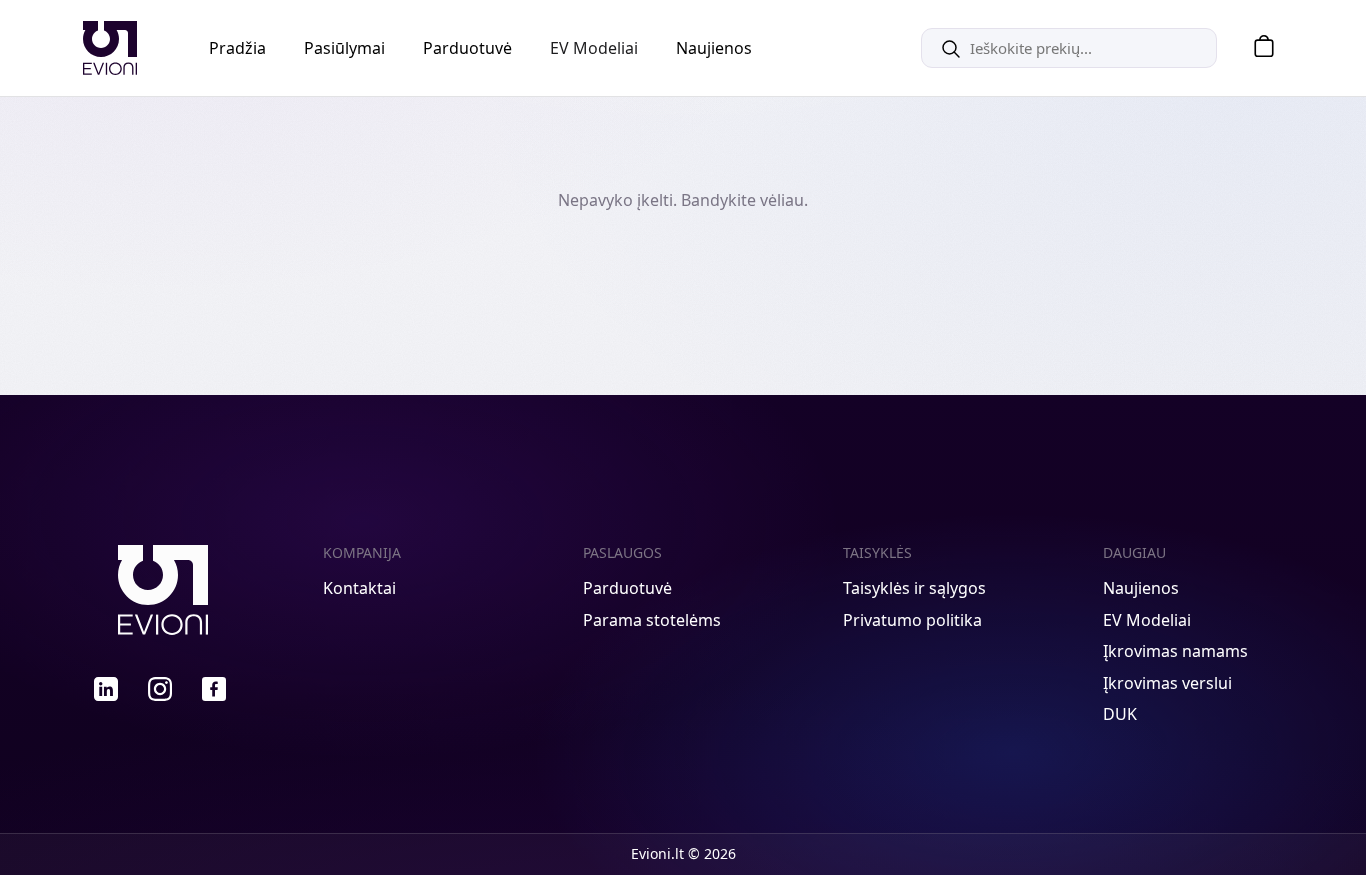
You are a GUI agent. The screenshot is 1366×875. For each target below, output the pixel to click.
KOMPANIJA (362, 552)
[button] (1257, 48)
